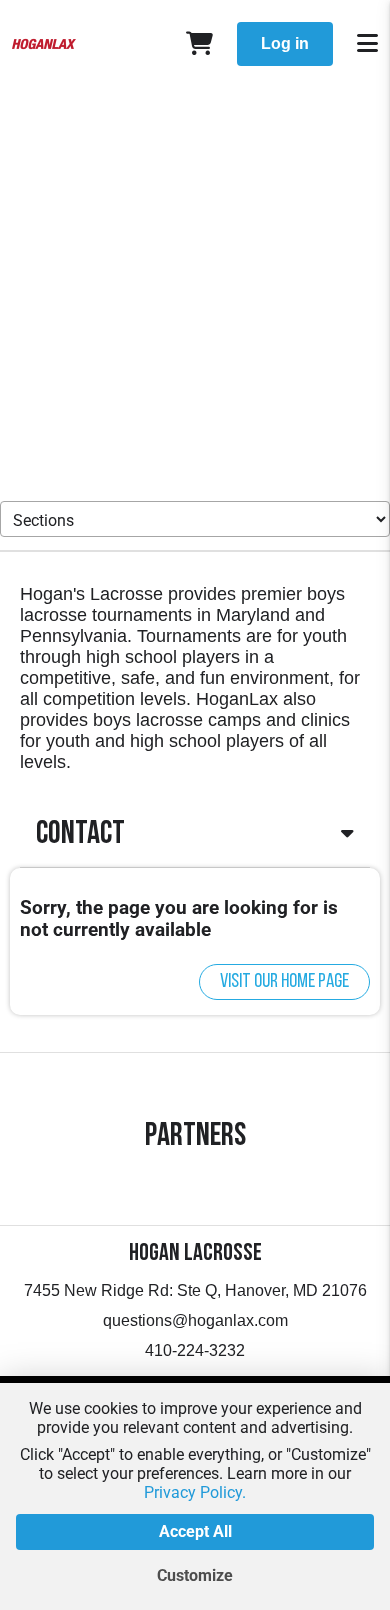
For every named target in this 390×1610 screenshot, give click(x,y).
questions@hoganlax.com (195, 1320)
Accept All (195, 1531)
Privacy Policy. (195, 1492)
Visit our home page (284, 982)
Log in (285, 43)
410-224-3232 (195, 1350)
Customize (195, 1575)
